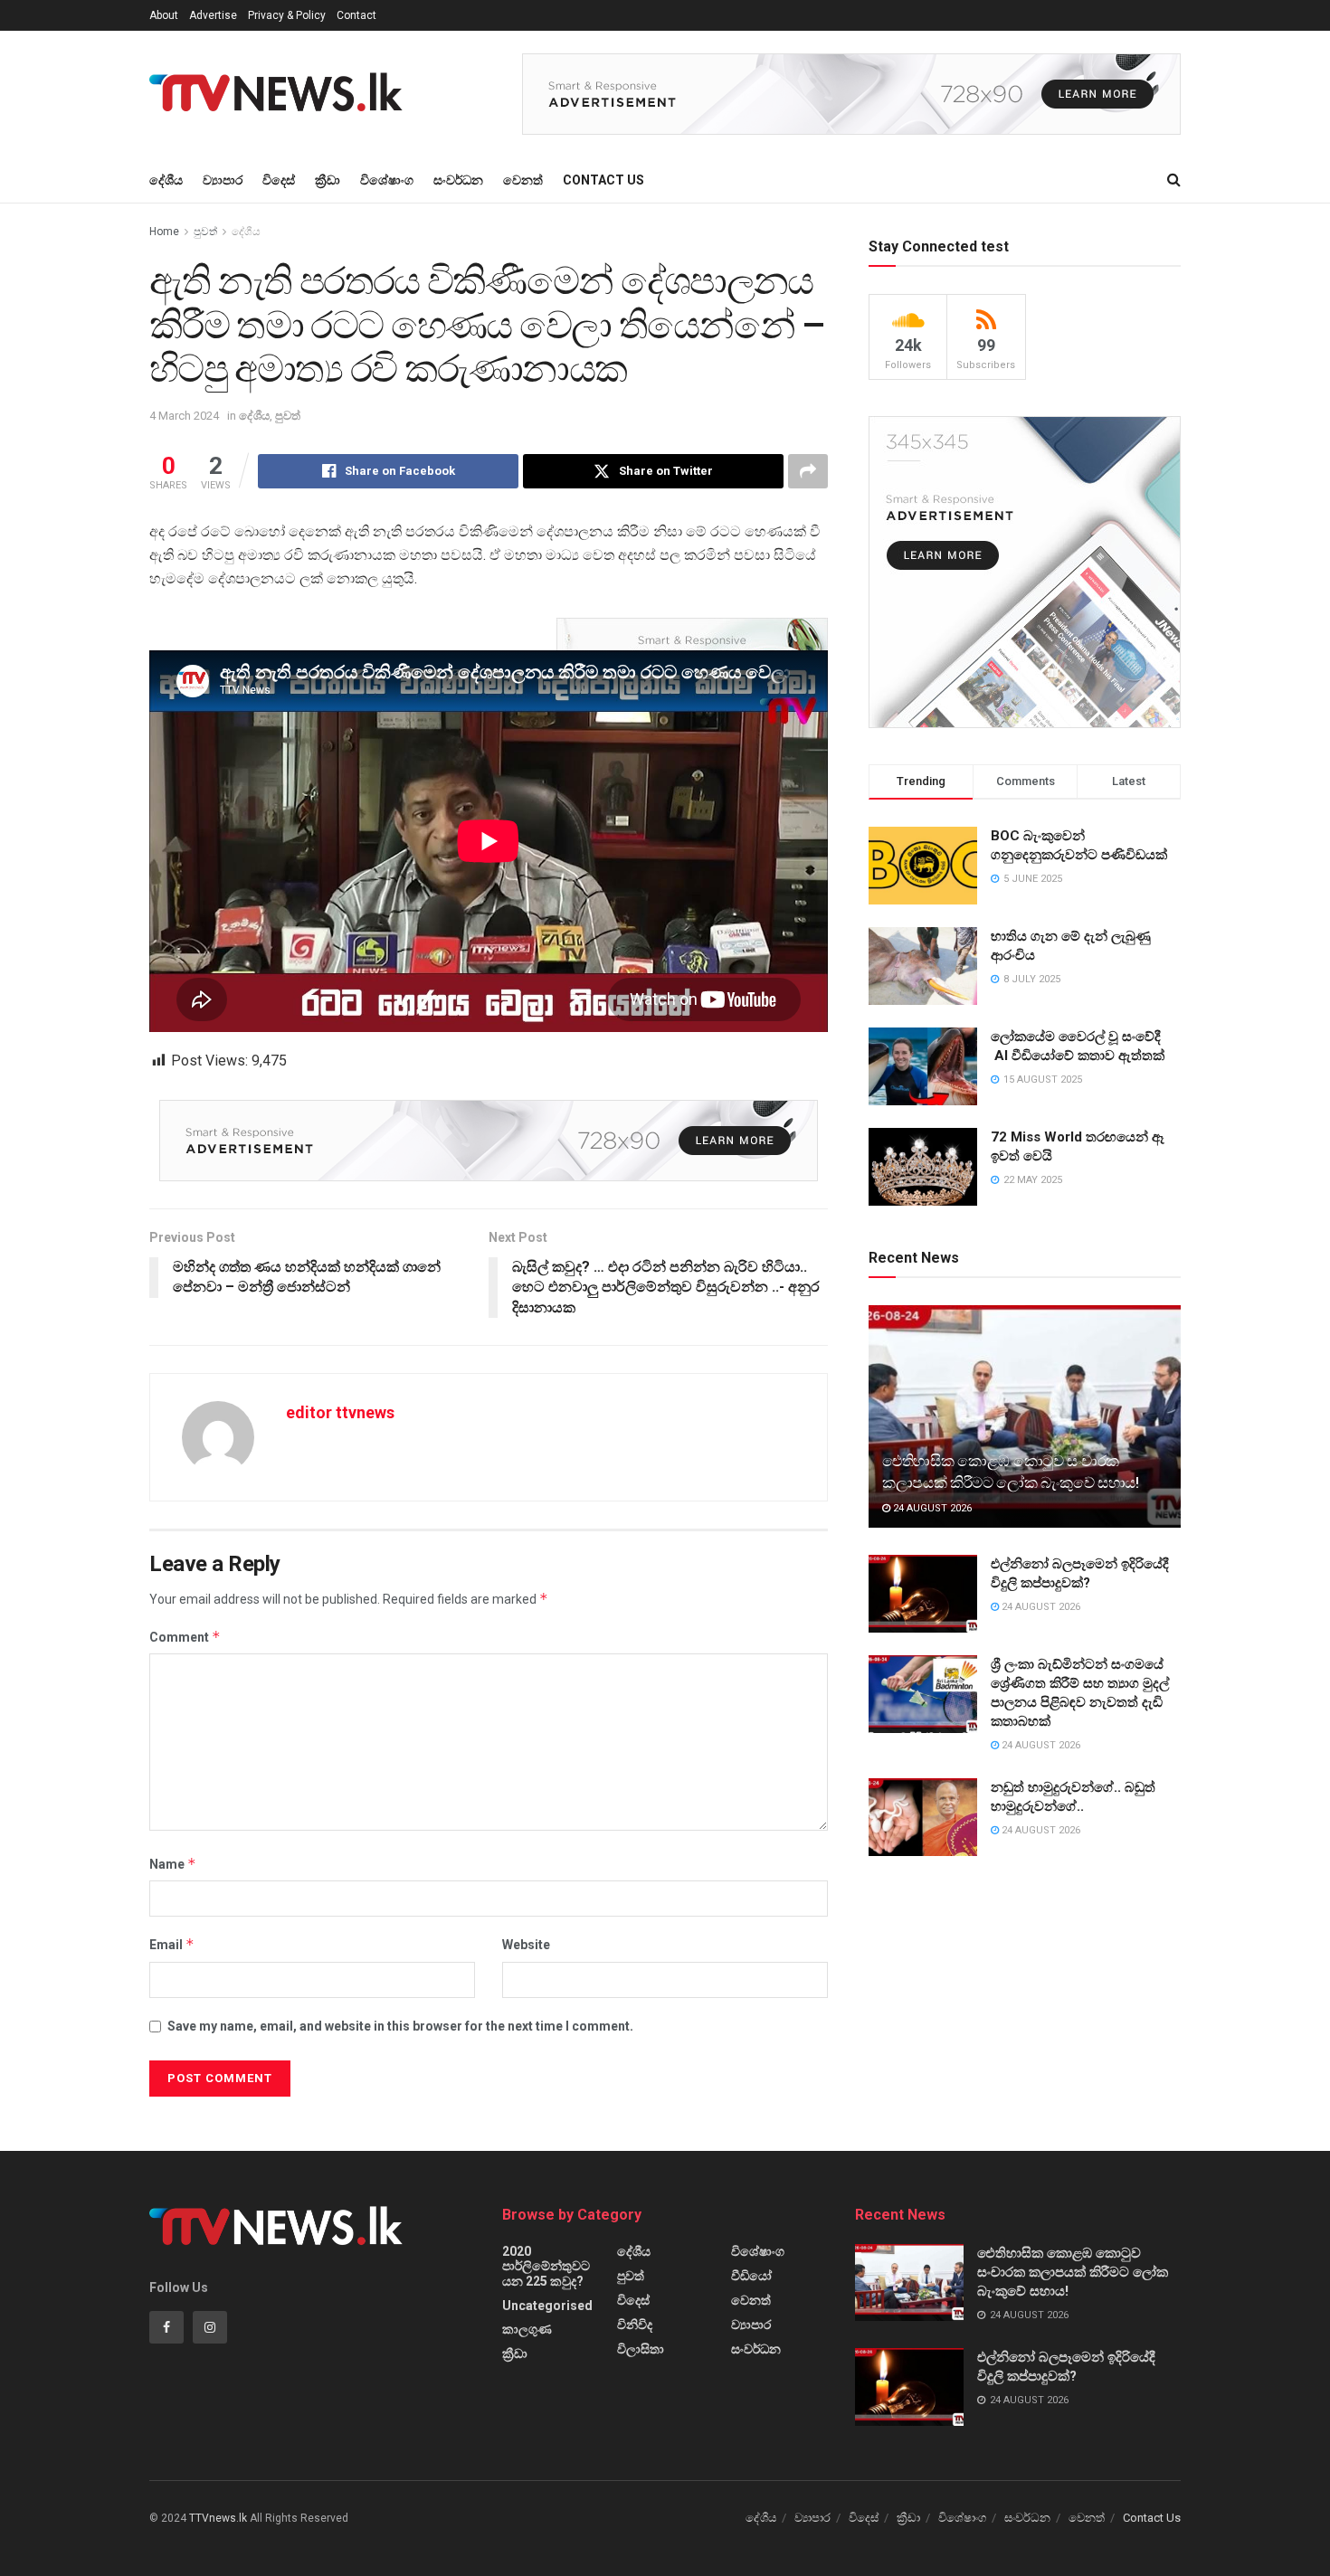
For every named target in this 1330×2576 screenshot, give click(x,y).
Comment (185, 1637)
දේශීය (166, 180)
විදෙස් (279, 180)
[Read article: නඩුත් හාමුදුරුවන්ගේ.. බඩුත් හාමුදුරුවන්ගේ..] (923, 1817)
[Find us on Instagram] (210, 2327)
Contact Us (603, 180)
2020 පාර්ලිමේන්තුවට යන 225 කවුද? (546, 2266)
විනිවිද (635, 2325)
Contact (356, 15)
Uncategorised (547, 2306)
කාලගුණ (527, 2329)
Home (164, 232)
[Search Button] (1174, 180)
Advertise (213, 15)
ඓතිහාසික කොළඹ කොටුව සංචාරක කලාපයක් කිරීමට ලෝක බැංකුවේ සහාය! (1073, 2272)
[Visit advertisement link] (851, 94)
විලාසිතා (641, 2349)
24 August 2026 (931, 1508)
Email (172, 1944)
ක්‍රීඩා (328, 180)
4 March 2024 (184, 416)
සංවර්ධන (458, 180)
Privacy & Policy (287, 15)
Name (173, 1864)
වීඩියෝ (751, 2276)
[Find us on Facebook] (166, 2327)
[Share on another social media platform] (808, 471)
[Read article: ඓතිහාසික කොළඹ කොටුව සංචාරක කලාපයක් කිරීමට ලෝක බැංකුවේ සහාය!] (1025, 1417)
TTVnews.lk (218, 2518)
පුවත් (205, 232)
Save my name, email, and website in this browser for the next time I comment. (400, 2026)
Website (526, 1945)
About (164, 15)
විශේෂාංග (387, 180)
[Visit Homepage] (281, 94)
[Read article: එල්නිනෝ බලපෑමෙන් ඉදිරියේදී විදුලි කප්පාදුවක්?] (923, 1594)
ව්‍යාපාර (223, 180)
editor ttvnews (340, 1412)
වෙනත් (523, 180)
